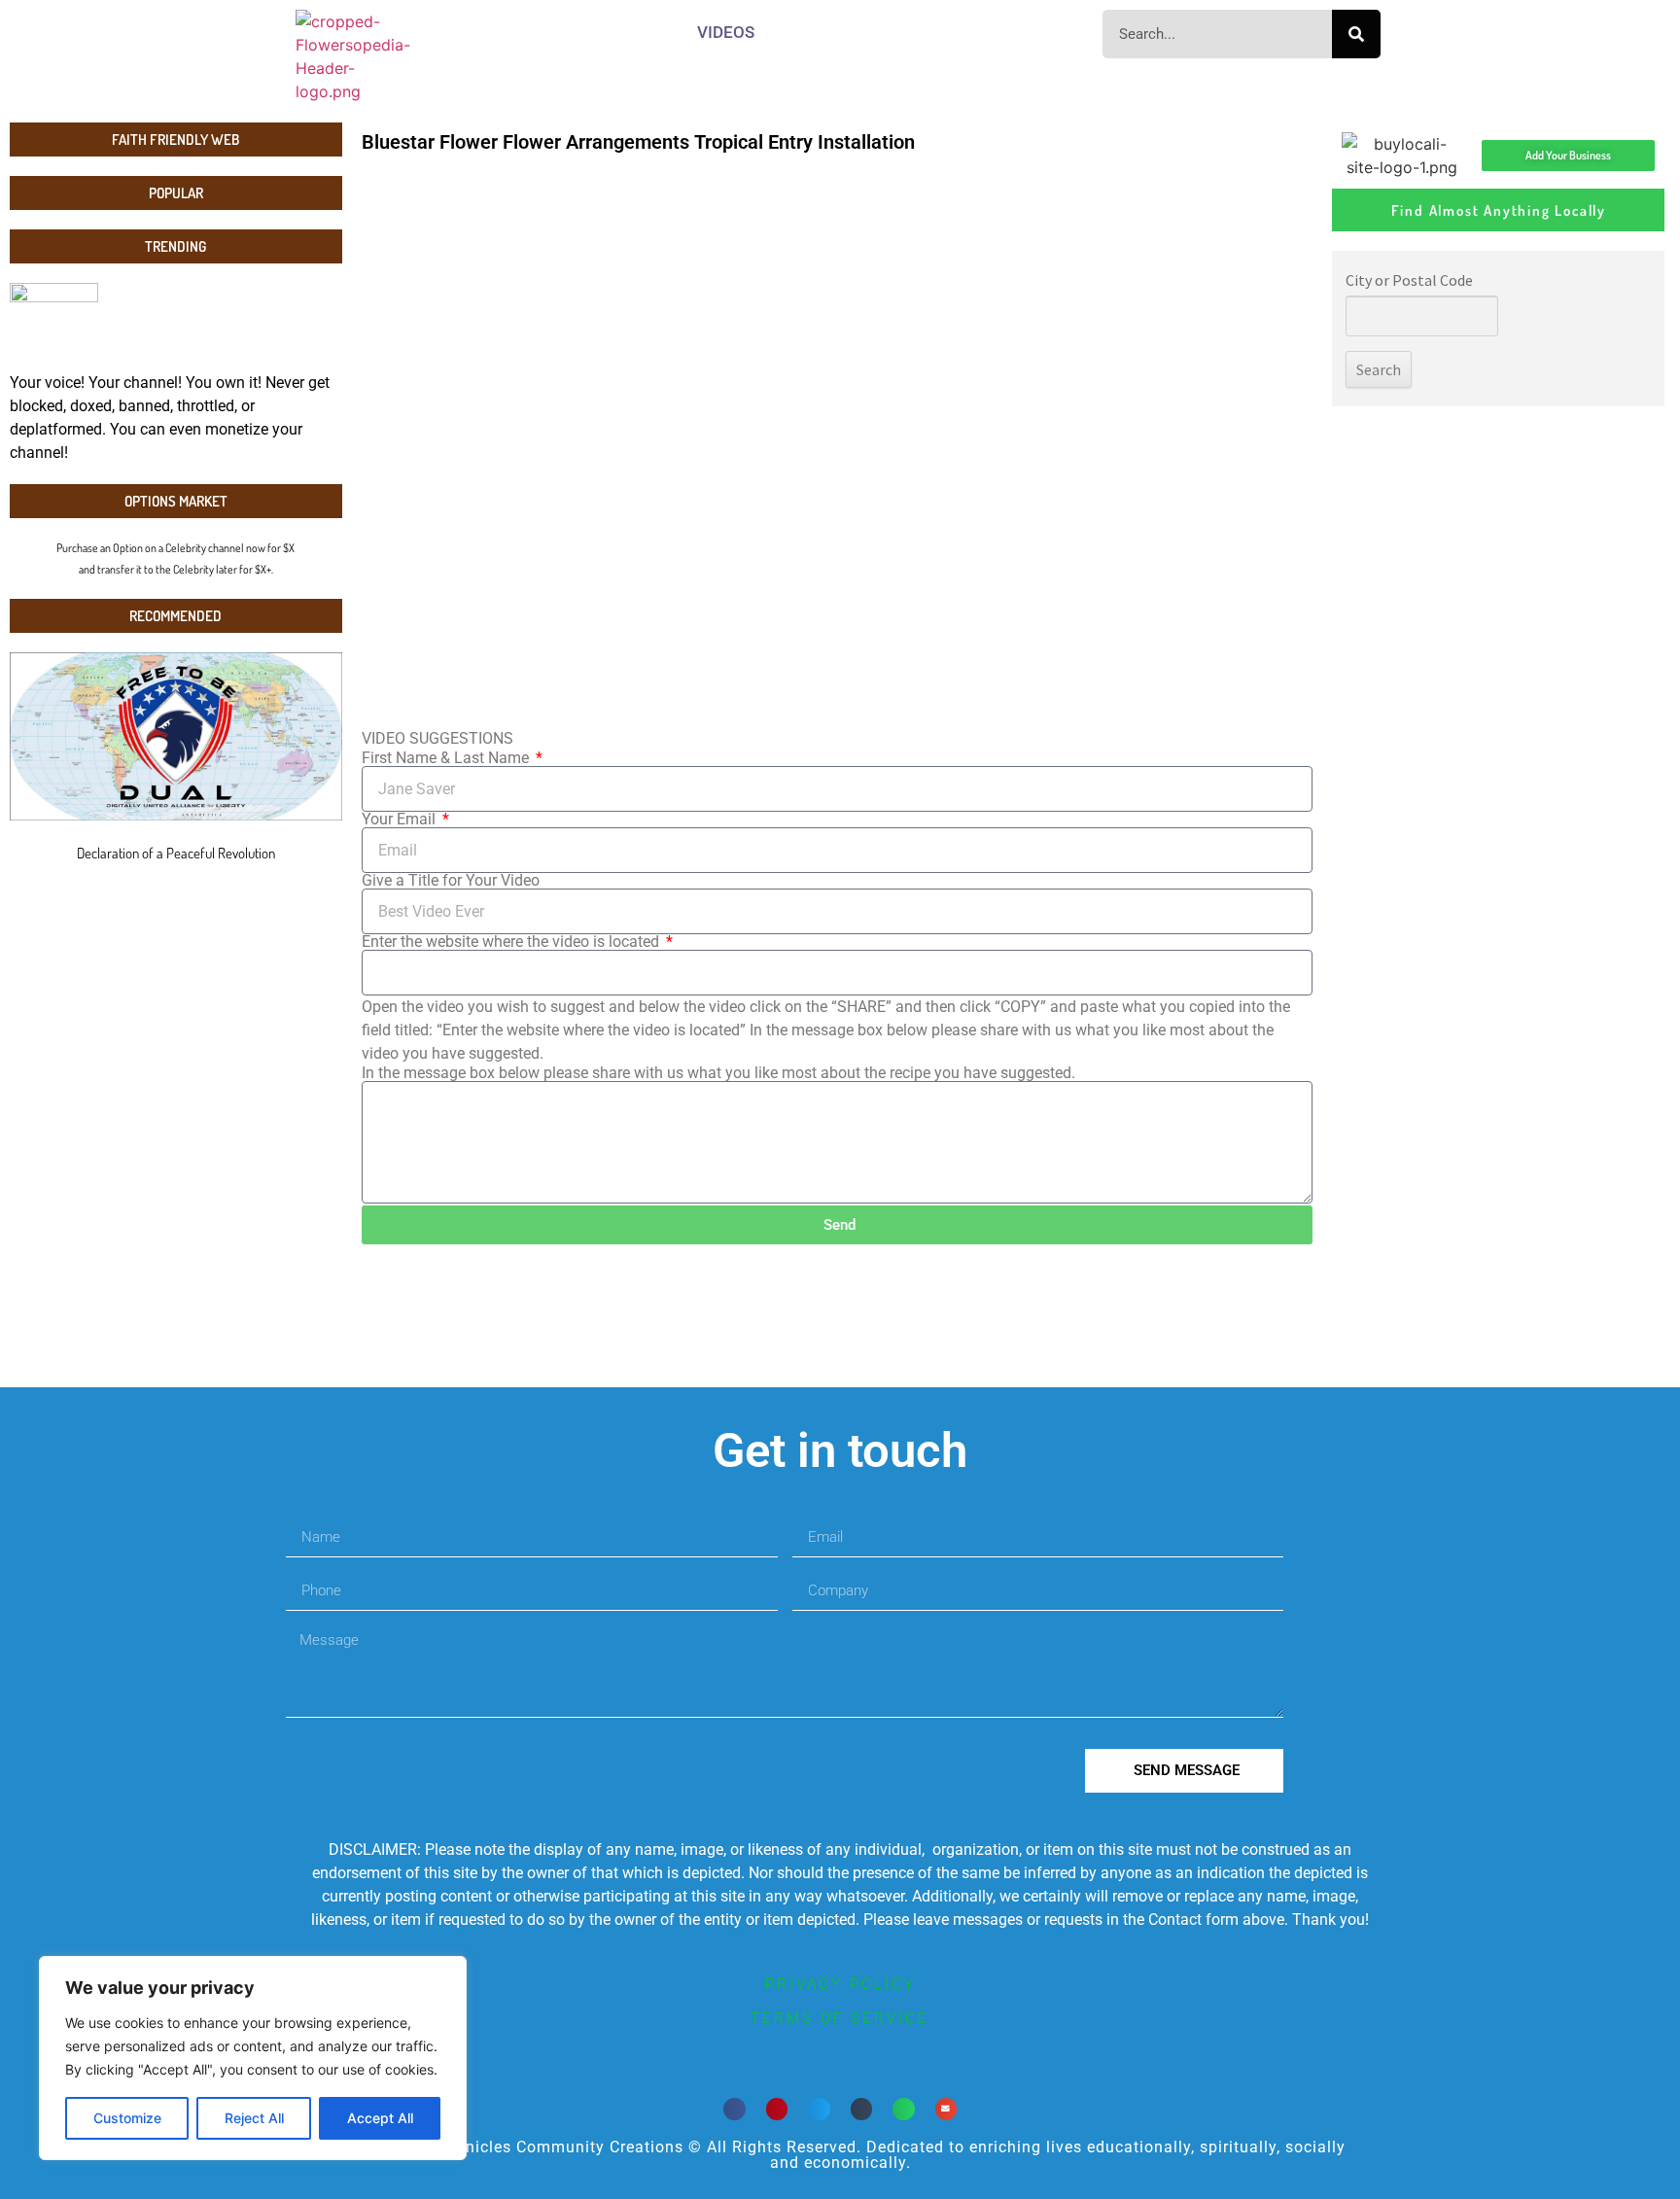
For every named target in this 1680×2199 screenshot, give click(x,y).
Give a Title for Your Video (451, 881)
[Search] (1356, 34)
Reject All (254, 2118)
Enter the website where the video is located (512, 942)
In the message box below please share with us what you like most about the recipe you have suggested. (718, 1073)
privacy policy (840, 1984)
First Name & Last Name (447, 758)
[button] (735, 2109)
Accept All (380, 2118)
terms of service (840, 2018)
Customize (127, 2118)
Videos (726, 32)
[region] (253, 2058)
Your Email (401, 820)
